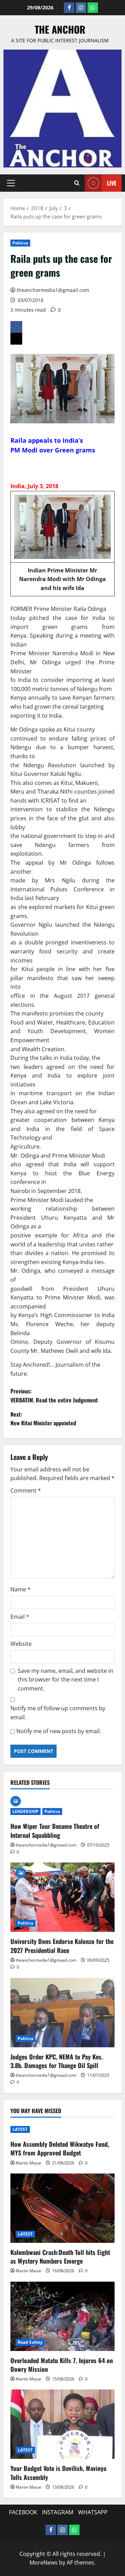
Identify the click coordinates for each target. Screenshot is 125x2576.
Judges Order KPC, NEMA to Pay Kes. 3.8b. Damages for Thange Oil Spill (57, 2061)
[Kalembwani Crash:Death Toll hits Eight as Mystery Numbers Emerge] (62, 2208)
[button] (11, 183)
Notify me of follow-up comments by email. (58, 1713)
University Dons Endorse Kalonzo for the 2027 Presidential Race (62, 1946)
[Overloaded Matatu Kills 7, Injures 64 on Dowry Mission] (62, 2316)
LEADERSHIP (26, 1811)
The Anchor (60, 29)
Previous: (54, 1395)
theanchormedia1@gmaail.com (53, 290)
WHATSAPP (93, 2512)
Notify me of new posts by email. (59, 1731)
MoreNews (44, 2562)
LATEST (20, 2129)
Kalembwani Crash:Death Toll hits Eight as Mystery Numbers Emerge (60, 2257)
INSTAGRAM (58, 2512)
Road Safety (30, 2342)
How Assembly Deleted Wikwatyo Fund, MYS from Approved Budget (60, 2148)
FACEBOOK (23, 2512)
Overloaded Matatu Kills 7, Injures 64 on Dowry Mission (62, 2365)
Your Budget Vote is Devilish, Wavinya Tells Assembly (58, 2473)
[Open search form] (77, 183)
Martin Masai (28, 2163)
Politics (20, 243)
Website (21, 1644)
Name (20, 1589)
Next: (43, 1419)
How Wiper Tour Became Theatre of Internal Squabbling (55, 1830)
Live (112, 183)
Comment (26, 1490)
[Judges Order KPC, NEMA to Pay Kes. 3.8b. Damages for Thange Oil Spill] (62, 2013)
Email (20, 1617)
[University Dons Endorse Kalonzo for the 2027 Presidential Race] (62, 1897)
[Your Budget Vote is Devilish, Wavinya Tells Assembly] (62, 2424)
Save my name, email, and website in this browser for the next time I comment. (65, 1680)
